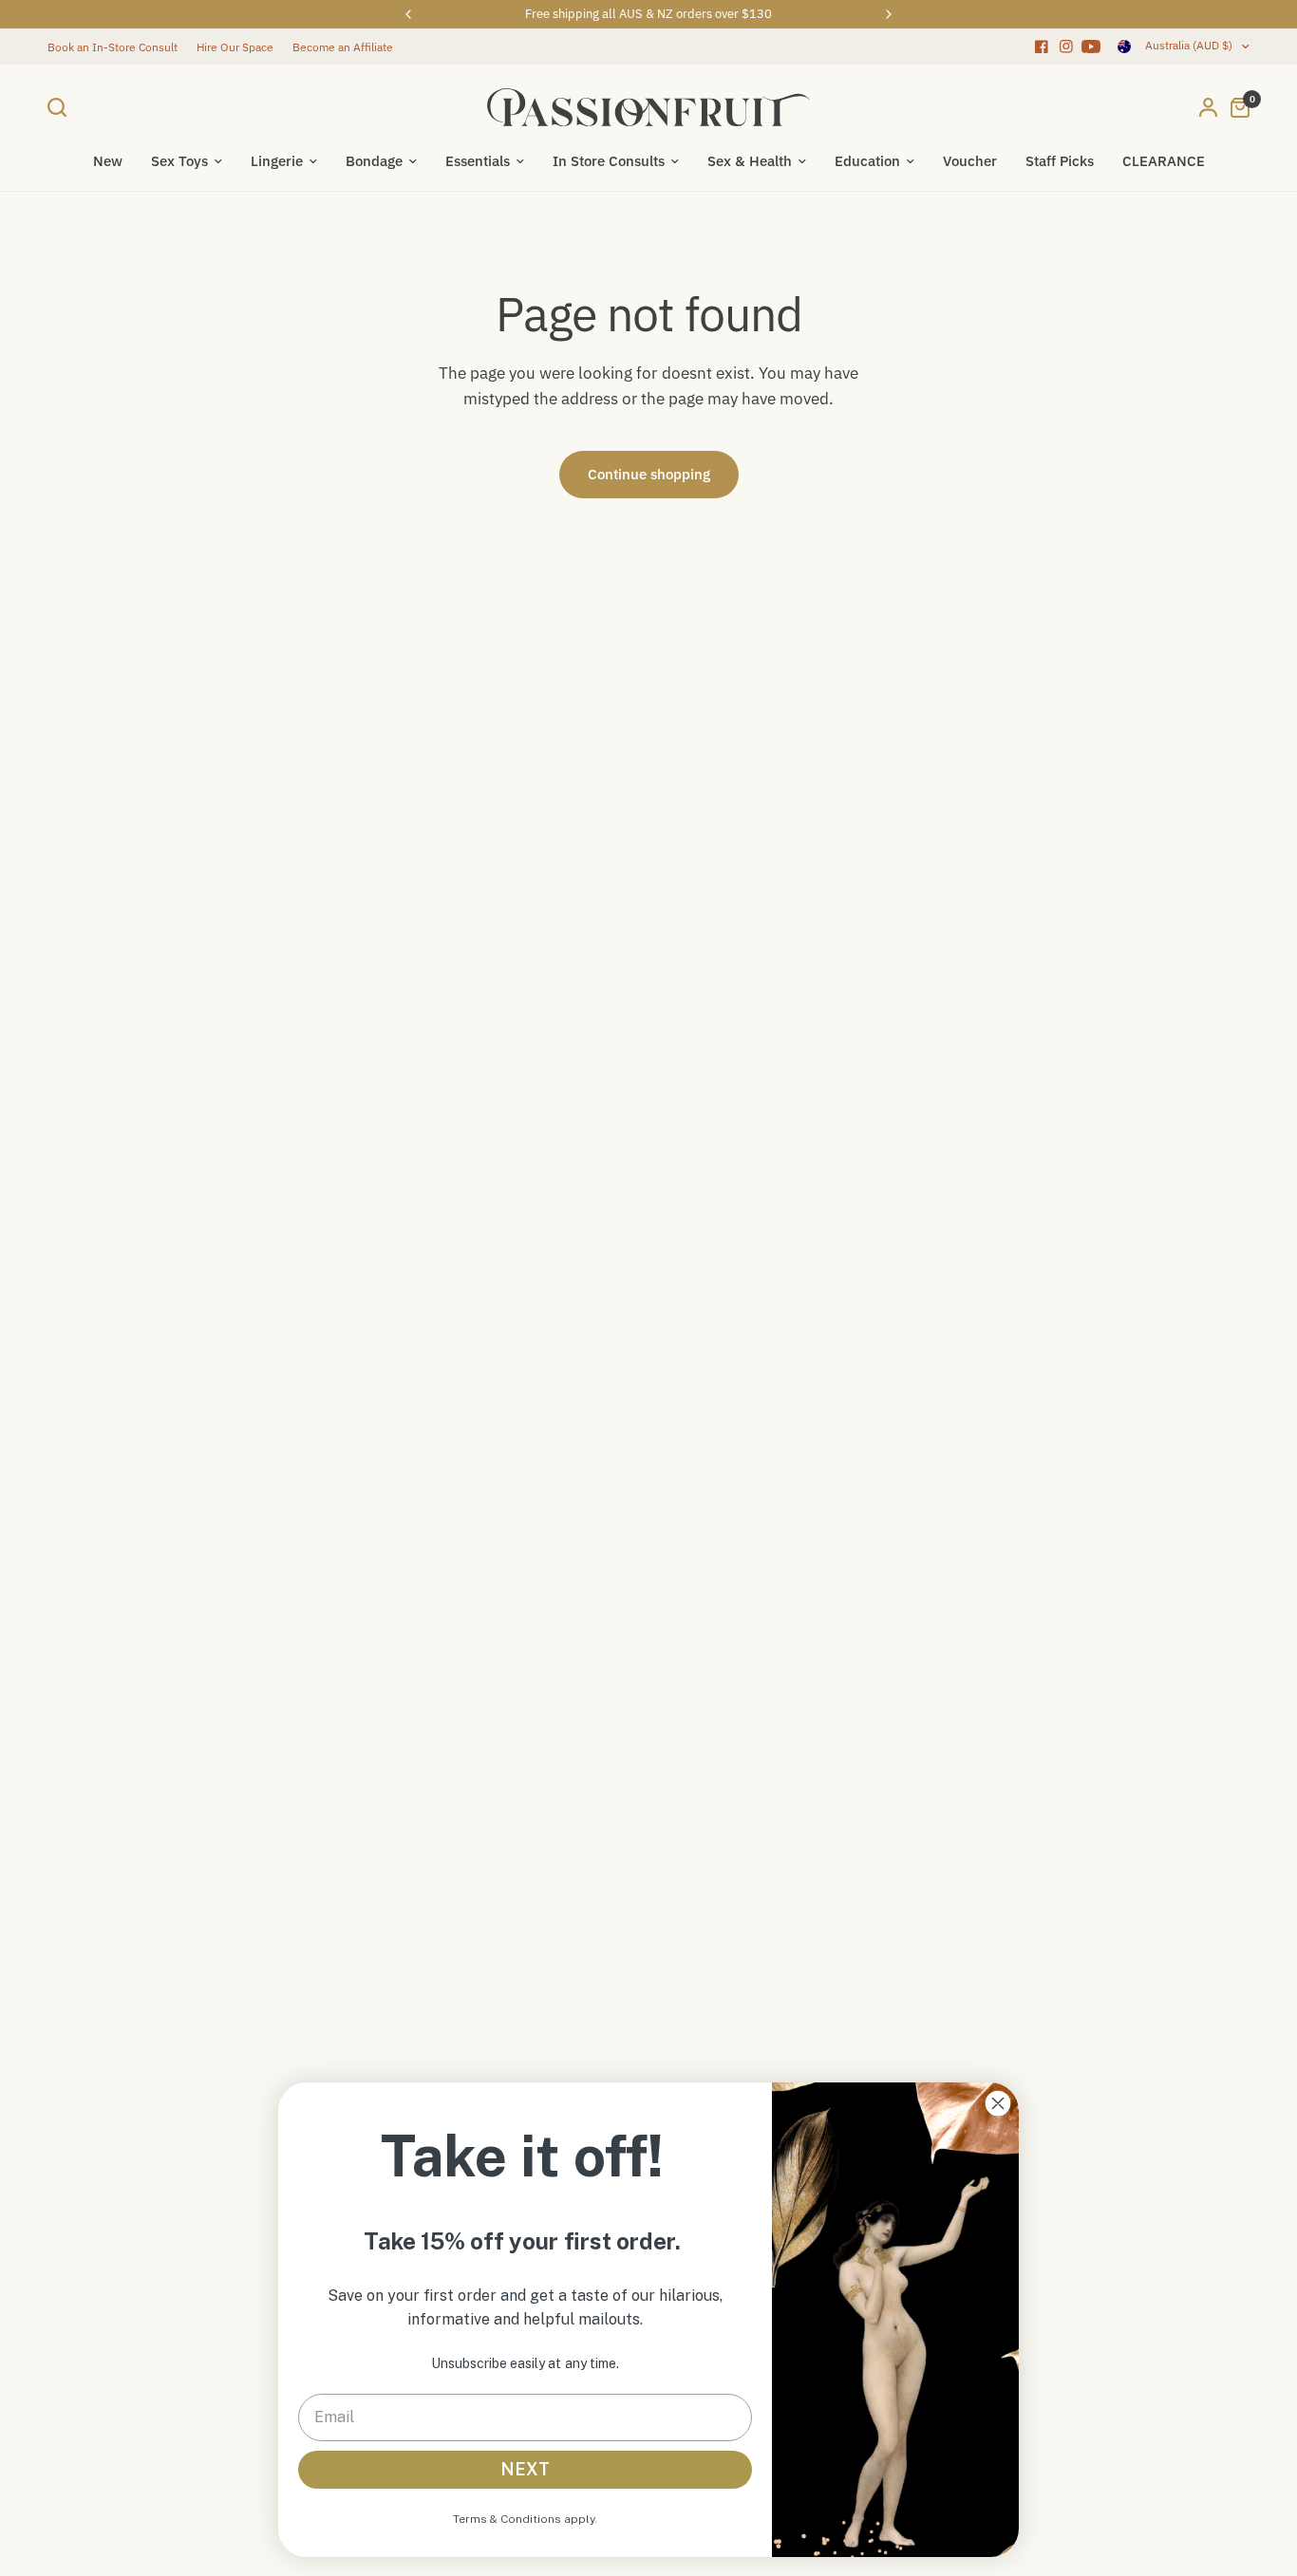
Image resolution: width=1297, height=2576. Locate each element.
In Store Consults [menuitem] (609, 161)
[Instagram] (1066, 47)
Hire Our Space (235, 47)
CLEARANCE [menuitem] (1164, 161)
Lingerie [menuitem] (277, 161)
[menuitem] (117, 47)
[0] (1235, 107)
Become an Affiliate (343, 47)
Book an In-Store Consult (113, 47)
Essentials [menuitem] (478, 161)
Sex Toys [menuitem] (179, 161)
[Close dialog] (998, 2103)
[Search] (62, 107)
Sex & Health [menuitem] (750, 161)
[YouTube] (1091, 47)
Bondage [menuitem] (374, 161)
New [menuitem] (108, 161)
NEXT (525, 2469)
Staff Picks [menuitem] (1060, 161)
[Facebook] (1042, 47)
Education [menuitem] (867, 161)
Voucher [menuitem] (970, 161)
